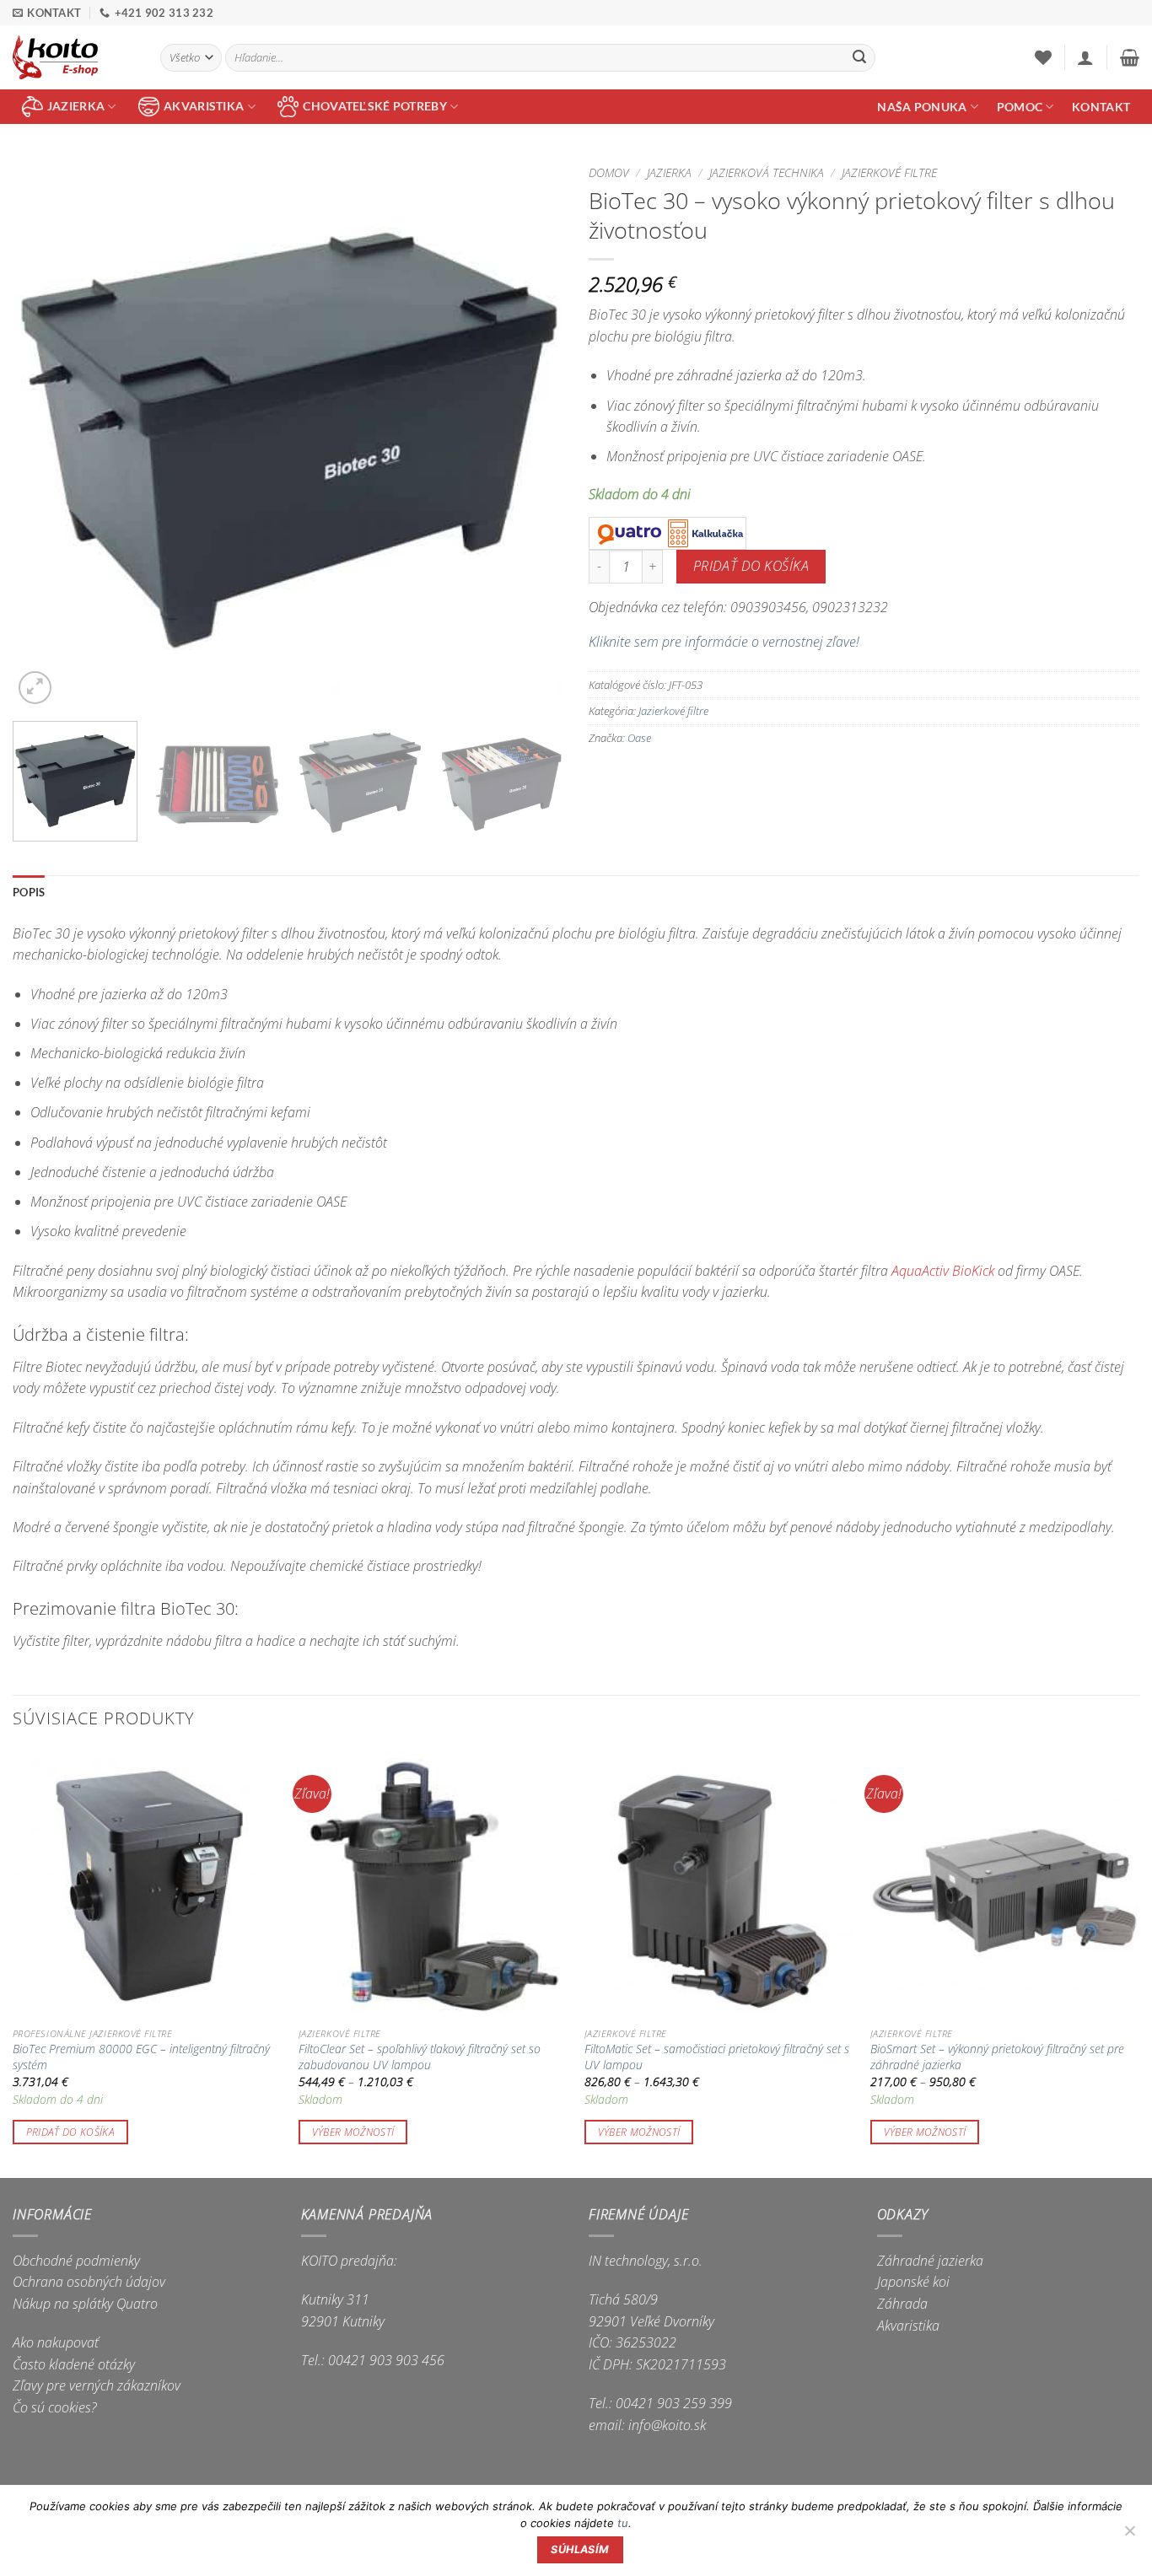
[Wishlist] (1043, 57)
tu (623, 2523)
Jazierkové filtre (889, 172)
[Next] (531, 433)
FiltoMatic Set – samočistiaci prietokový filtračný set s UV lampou (717, 2057)
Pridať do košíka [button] (71, 2132)
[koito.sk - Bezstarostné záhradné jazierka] (74, 57)
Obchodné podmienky (76, 2261)
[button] (1085, 57)
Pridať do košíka (751, 566)
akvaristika (204, 106)
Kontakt (1101, 107)
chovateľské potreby (374, 106)
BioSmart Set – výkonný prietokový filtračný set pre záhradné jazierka (997, 2057)
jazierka (76, 106)
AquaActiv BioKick (943, 1271)
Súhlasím (580, 2549)
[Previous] (45, 433)
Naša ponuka (922, 107)
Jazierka (669, 172)
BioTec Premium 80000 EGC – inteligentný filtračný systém (141, 2057)
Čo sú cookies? (55, 2407)
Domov (609, 172)
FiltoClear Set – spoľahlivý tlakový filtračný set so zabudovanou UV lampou (420, 2057)
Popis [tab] (29, 892)
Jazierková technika (767, 172)
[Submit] (859, 58)
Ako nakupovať (56, 2342)
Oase (639, 738)
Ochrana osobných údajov (89, 2282)
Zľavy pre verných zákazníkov (97, 2385)
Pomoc (1020, 107)
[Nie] (1129, 2536)
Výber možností (353, 2132)
